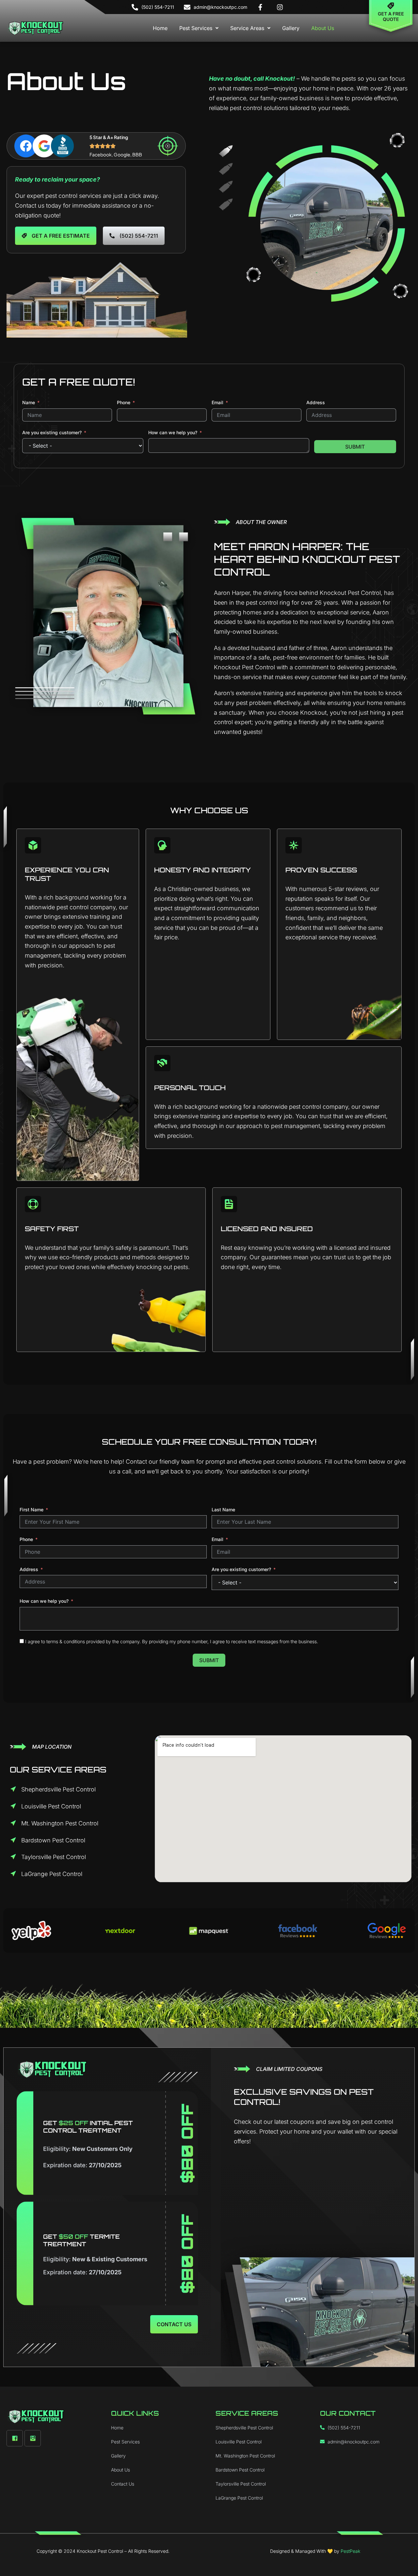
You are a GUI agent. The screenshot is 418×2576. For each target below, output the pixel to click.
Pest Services (196, 28)
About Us (323, 28)
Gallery (291, 28)
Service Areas (247, 28)
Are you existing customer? (52, 432)
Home (160, 28)
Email (217, 402)
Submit (355, 447)
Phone (124, 402)
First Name (32, 1510)
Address (316, 402)
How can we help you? (173, 432)
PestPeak (350, 2551)
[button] (199, 28)
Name (29, 402)
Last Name (223, 1510)
